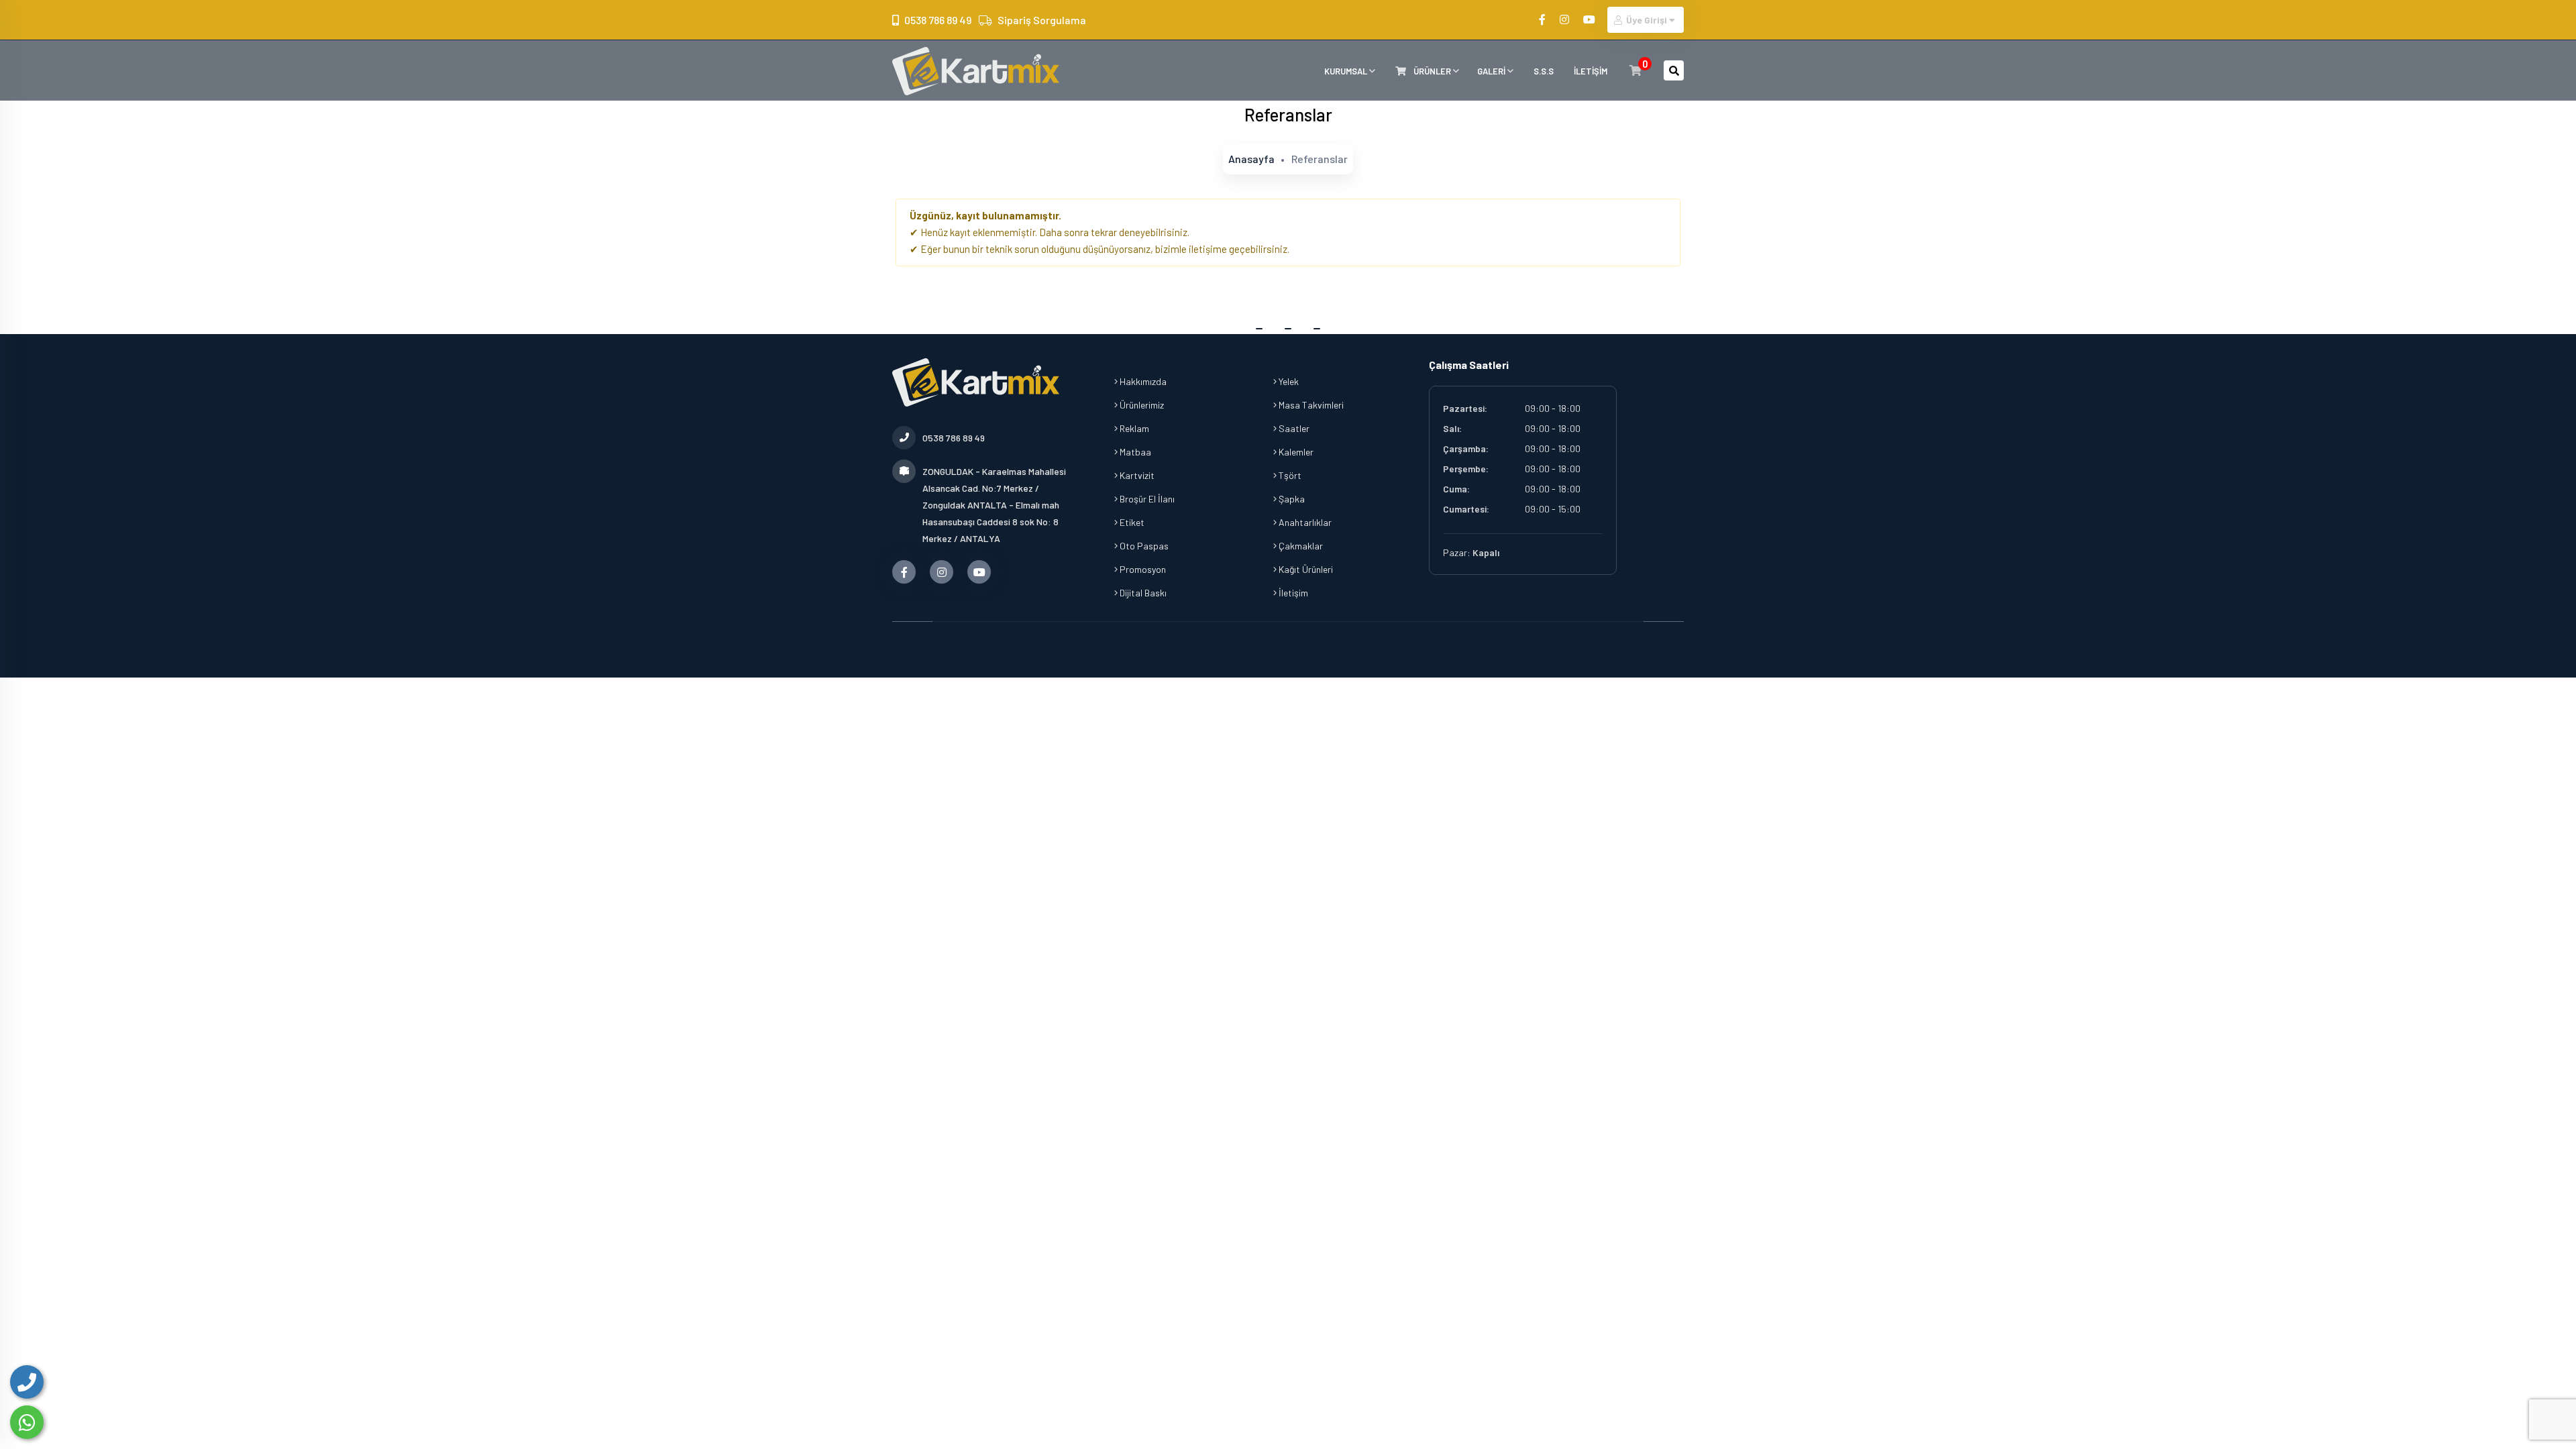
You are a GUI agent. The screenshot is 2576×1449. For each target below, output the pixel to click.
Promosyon (1142, 569)
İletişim (1292, 593)
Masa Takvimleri (1310, 405)
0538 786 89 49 (938, 20)
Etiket (1131, 522)
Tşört (1289, 475)
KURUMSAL (1347, 71)
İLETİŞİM (1591, 71)
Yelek (1288, 381)
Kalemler (1295, 452)
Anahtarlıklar (1304, 522)
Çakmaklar (1300, 546)
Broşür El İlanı (1146, 499)
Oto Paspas (1143, 546)
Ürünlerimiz (1141, 405)
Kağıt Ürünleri (1305, 569)
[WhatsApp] (27, 1422)
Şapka (1291, 499)
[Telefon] (27, 1382)
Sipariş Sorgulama (1042, 20)
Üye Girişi (1647, 20)
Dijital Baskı (1142, 593)
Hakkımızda (1142, 381)
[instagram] (1565, 19)
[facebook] (1543, 19)
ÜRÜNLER (1432, 71)
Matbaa (1134, 452)
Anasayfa (1251, 159)
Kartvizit (1136, 475)
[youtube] (1590, 19)
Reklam (1133, 428)
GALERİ (1492, 71)
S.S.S (1544, 71)
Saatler (1293, 428)
